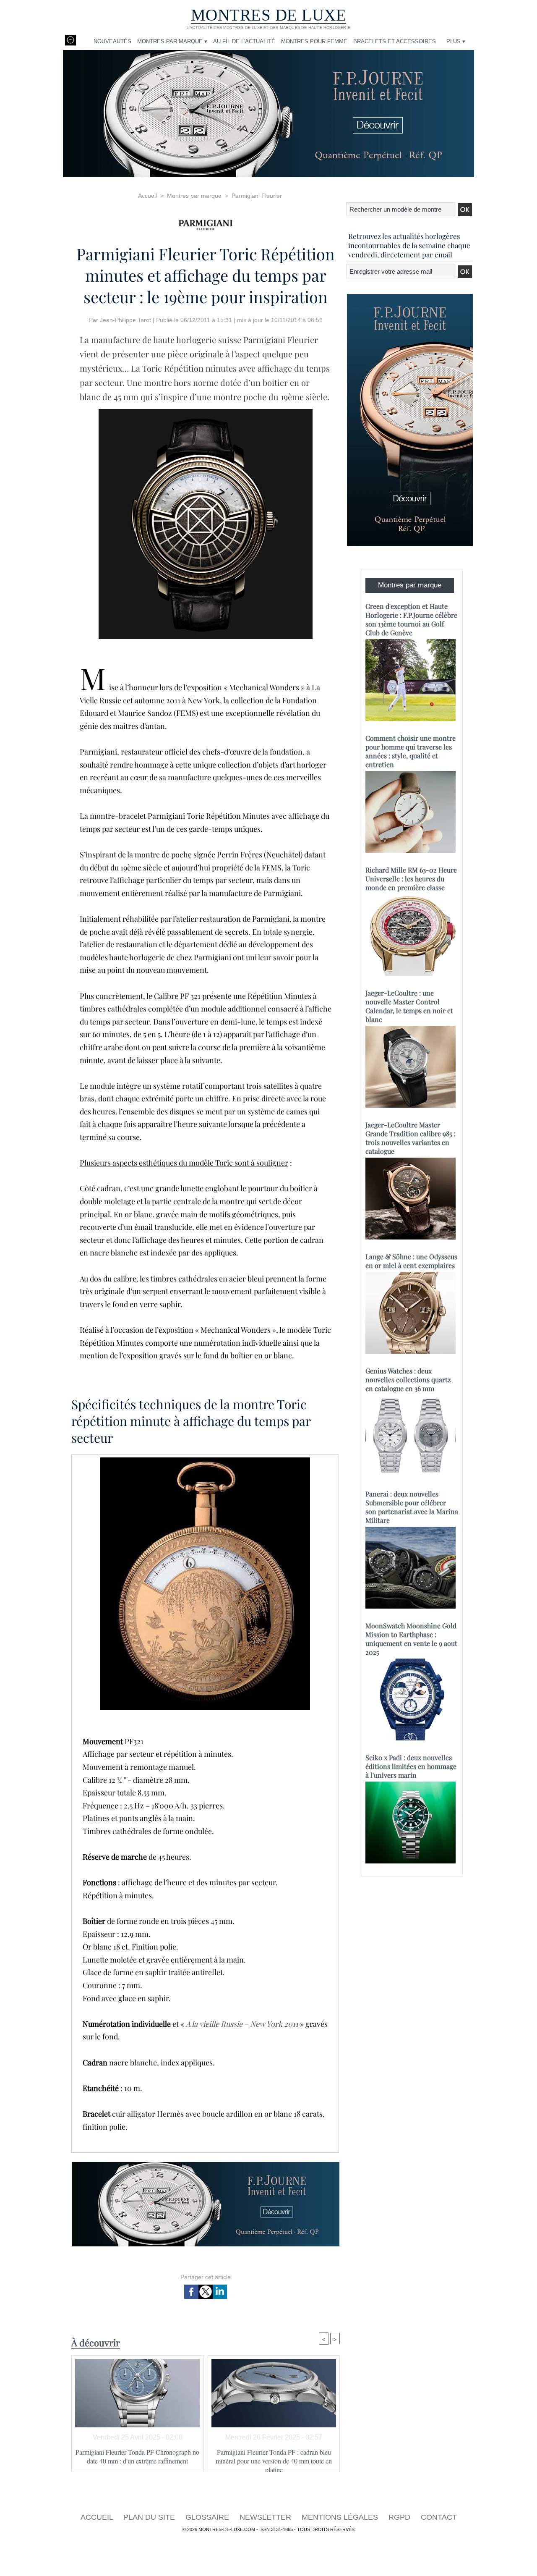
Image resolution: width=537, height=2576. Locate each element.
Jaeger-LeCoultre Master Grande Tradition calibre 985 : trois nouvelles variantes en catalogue (411, 1138)
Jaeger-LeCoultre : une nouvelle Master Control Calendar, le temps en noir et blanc (409, 1006)
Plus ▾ (456, 41)
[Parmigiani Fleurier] (206, 222)
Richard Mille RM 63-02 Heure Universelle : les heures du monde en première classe (411, 879)
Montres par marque (194, 196)
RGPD (400, 2517)
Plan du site (150, 2517)
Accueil (147, 196)
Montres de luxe (269, 15)
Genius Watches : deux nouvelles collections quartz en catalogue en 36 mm (408, 1380)
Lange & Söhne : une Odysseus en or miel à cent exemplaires (411, 1261)
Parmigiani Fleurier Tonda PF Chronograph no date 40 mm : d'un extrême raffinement (137, 2456)
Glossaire (208, 2517)
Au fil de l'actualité (244, 41)
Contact (439, 2517)
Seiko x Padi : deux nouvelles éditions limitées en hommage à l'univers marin (411, 1766)
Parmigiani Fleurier (257, 196)
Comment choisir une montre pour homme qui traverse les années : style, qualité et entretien (411, 751)
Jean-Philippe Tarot (125, 320)
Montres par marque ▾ (172, 41)
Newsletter (266, 2517)
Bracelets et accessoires (395, 41)
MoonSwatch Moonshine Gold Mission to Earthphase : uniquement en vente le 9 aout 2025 (411, 1639)
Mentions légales (341, 2517)
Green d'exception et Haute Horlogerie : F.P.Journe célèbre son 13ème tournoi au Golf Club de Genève (411, 619)
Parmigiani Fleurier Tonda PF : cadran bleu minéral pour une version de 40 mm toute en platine (274, 2458)
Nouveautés (112, 41)
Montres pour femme (314, 41)
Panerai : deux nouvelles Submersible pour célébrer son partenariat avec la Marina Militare (412, 1507)
